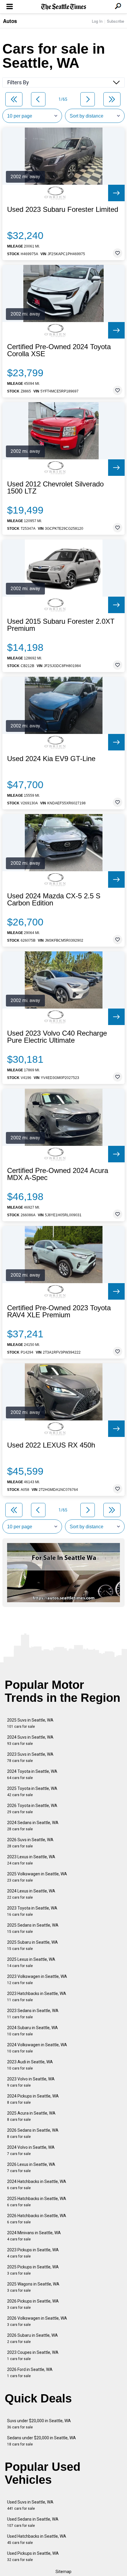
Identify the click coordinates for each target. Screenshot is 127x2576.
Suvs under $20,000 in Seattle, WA (39, 2424)
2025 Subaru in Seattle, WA (32, 1945)
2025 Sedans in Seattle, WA (33, 1928)
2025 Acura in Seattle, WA (31, 2116)
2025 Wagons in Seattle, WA (33, 2287)
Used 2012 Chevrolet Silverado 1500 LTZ (55, 488)
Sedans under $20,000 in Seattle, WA (41, 2441)
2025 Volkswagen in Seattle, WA (37, 1877)
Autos (10, 21)
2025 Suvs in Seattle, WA (30, 1723)
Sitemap (63, 2572)
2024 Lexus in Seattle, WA (31, 1894)
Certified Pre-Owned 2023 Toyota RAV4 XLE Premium (59, 1311)
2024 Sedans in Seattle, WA (33, 1826)
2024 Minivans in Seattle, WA (34, 2236)
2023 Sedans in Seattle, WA (33, 2014)
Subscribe (115, 21)
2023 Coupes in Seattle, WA (33, 2355)
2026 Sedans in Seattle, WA (33, 2133)
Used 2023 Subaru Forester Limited (63, 209)
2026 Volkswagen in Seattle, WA (37, 2321)
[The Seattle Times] (64, 7)
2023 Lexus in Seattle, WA (31, 1860)
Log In (97, 21)
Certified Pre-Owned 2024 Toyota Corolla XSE (59, 350)
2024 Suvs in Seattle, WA (30, 1740)
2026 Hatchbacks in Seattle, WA (37, 2219)
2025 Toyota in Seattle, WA (32, 1792)
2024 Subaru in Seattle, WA (32, 2031)
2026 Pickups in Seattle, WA (33, 2304)
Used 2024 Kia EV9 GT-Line (51, 759)
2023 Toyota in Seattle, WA (32, 1911)
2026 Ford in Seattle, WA (30, 2373)
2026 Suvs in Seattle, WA (30, 1843)
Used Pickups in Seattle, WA (33, 2556)
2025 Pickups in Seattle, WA (33, 2270)
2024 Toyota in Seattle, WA (32, 1774)
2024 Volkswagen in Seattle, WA (37, 2048)
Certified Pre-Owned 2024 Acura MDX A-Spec (58, 1174)
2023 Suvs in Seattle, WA (30, 1757)
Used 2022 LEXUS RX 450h (51, 1445)
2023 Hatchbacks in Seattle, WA (37, 1997)
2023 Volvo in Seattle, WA (31, 2082)
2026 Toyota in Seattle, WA (32, 1809)
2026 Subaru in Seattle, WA (32, 2338)
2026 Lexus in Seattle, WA (31, 2167)
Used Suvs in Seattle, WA (30, 2505)
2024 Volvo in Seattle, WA (31, 2150)
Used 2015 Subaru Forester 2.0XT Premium (61, 625)
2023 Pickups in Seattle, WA (33, 2253)
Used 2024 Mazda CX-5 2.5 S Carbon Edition (54, 900)
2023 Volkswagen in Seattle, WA (37, 1980)
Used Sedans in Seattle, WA (33, 2522)
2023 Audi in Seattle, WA (30, 2065)
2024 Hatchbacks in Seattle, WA (37, 2185)
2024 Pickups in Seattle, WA (33, 2099)
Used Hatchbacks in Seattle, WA (37, 2539)
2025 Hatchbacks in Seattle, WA (37, 2202)
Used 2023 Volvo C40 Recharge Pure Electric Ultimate (57, 1037)
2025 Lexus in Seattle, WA (31, 1962)
